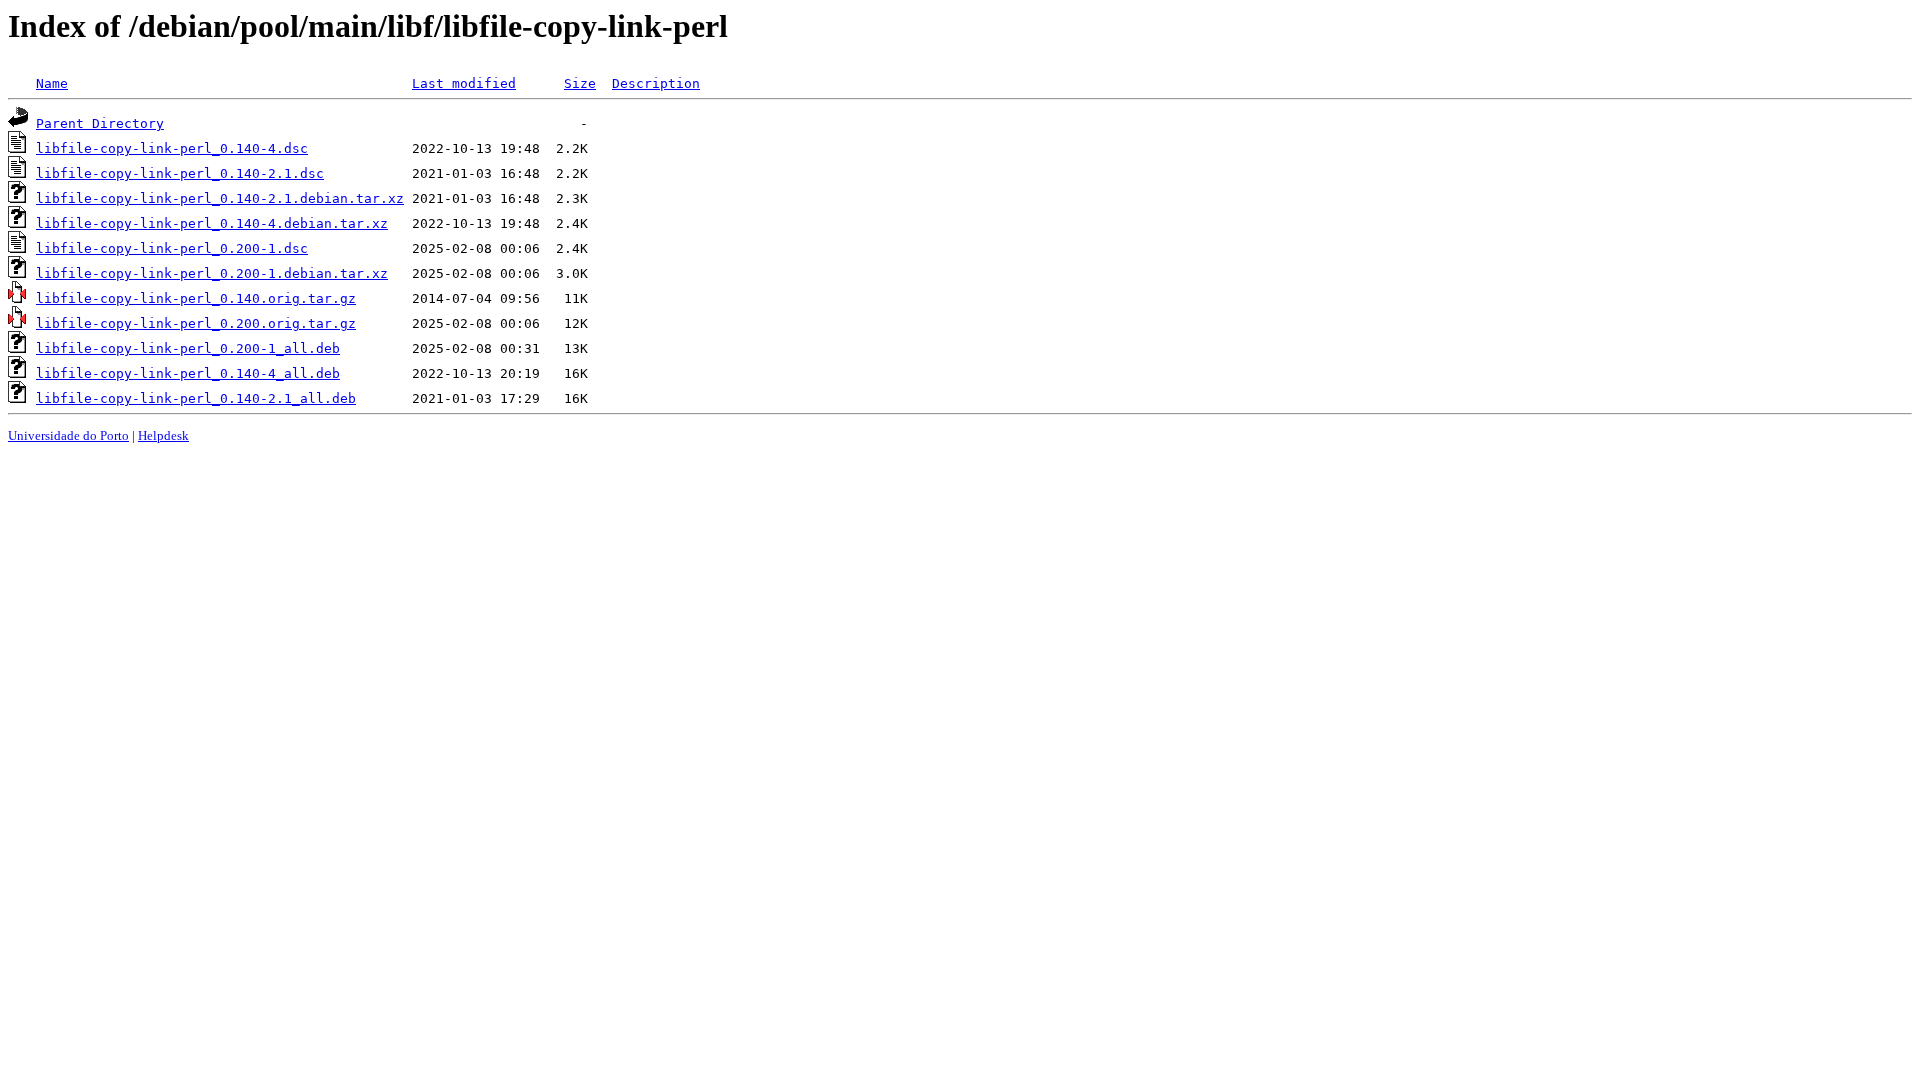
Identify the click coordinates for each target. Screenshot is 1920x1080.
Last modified (464, 83)
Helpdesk (163, 435)
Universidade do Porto (68, 435)
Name (52, 83)
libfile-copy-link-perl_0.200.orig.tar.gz (196, 323)
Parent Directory (100, 123)
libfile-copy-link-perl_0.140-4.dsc (172, 148)
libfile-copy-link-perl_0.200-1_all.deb (188, 348)
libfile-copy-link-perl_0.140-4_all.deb (188, 373)
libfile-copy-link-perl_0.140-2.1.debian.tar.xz (220, 198)
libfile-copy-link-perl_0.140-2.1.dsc (180, 173)
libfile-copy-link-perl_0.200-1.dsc (172, 248)
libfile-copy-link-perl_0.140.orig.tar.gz (196, 298)
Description (656, 83)
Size (580, 83)
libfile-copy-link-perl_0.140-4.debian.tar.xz (212, 223)
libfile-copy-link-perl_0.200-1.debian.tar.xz (212, 273)
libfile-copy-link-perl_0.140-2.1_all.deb (196, 398)
